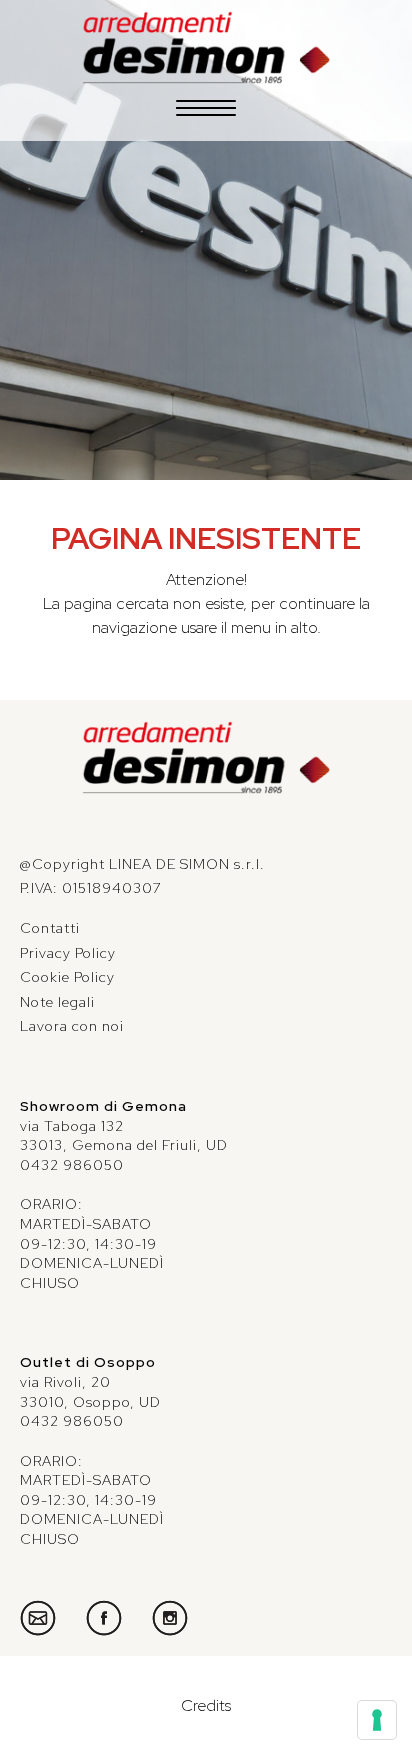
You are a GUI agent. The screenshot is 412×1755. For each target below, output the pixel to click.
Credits (206, 1705)
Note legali (57, 1002)
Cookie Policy (67, 977)
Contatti (50, 928)
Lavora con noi (72, 1026)
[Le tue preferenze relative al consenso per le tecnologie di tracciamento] (377, 1720)
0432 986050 (72, 1165)
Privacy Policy (68, 953)
